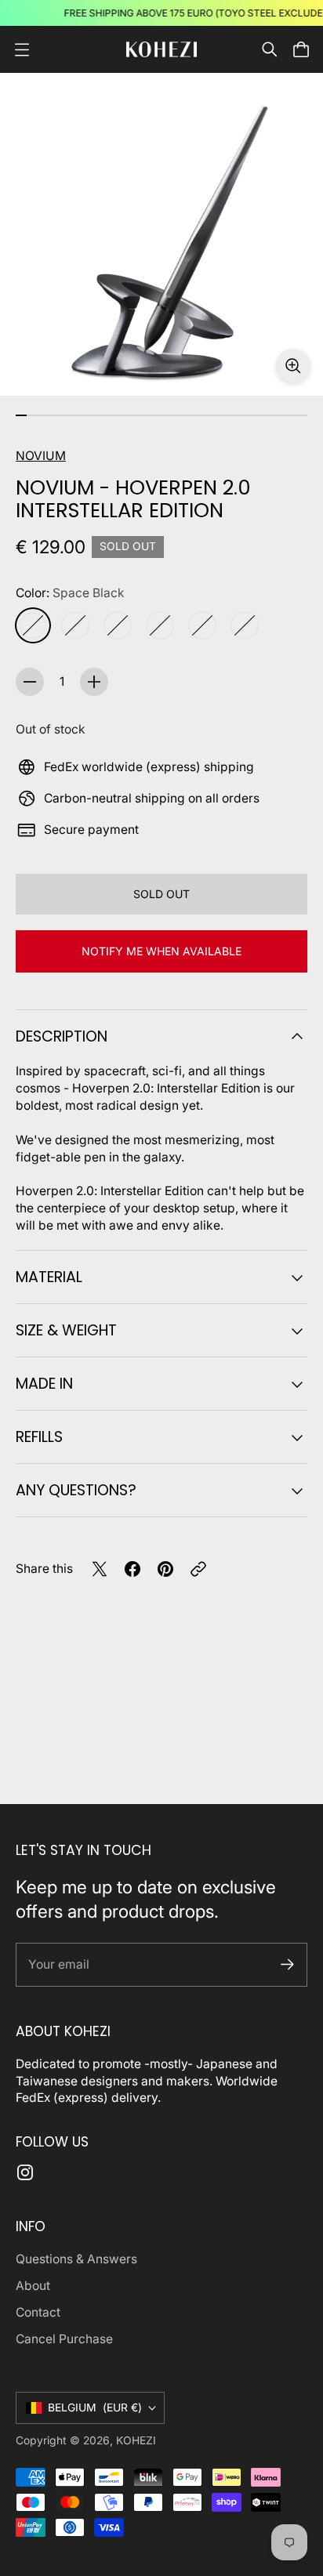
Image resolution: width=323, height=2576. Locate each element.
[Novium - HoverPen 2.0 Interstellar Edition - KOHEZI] (161, 234)
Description (62, 1036)
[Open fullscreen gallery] (293, 366)
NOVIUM (41, 456)
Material (49, 1277)
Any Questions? (76, 1490)
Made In (44, 1384)
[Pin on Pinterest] (165, 1569)
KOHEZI (136, 2440)
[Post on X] (100, 1569)
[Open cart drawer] (301, 49)
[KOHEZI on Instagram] (25, 2172)
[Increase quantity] (94, 682)
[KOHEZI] (161, 49)
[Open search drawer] (270, 49)
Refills (39, 1437)
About (33, 2286)
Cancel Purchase (64, 2339)
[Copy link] (198, 1569)
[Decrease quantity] (30, 682)
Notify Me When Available (161, 951)
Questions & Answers (76, 2259)
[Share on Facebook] (132, 1569)
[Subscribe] (287, 1964)
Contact (38, 2312)
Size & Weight (66, 1330)
